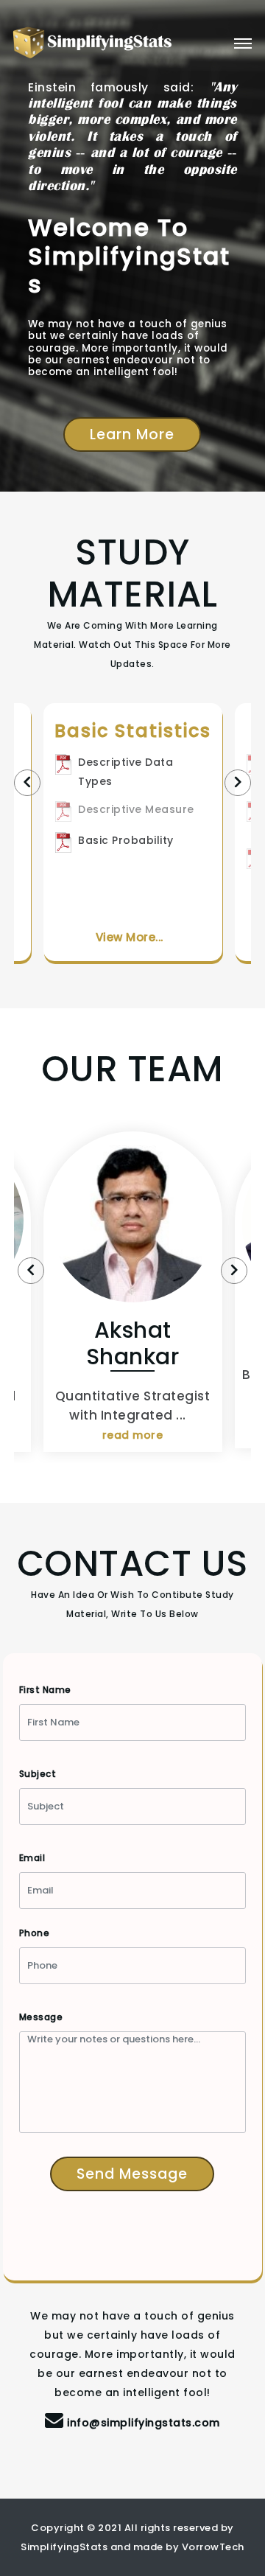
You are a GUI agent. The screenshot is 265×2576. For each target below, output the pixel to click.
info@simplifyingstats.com (144, 2423)
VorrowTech (213, 2547)
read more (133, 1435)
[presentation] (27, 783)
